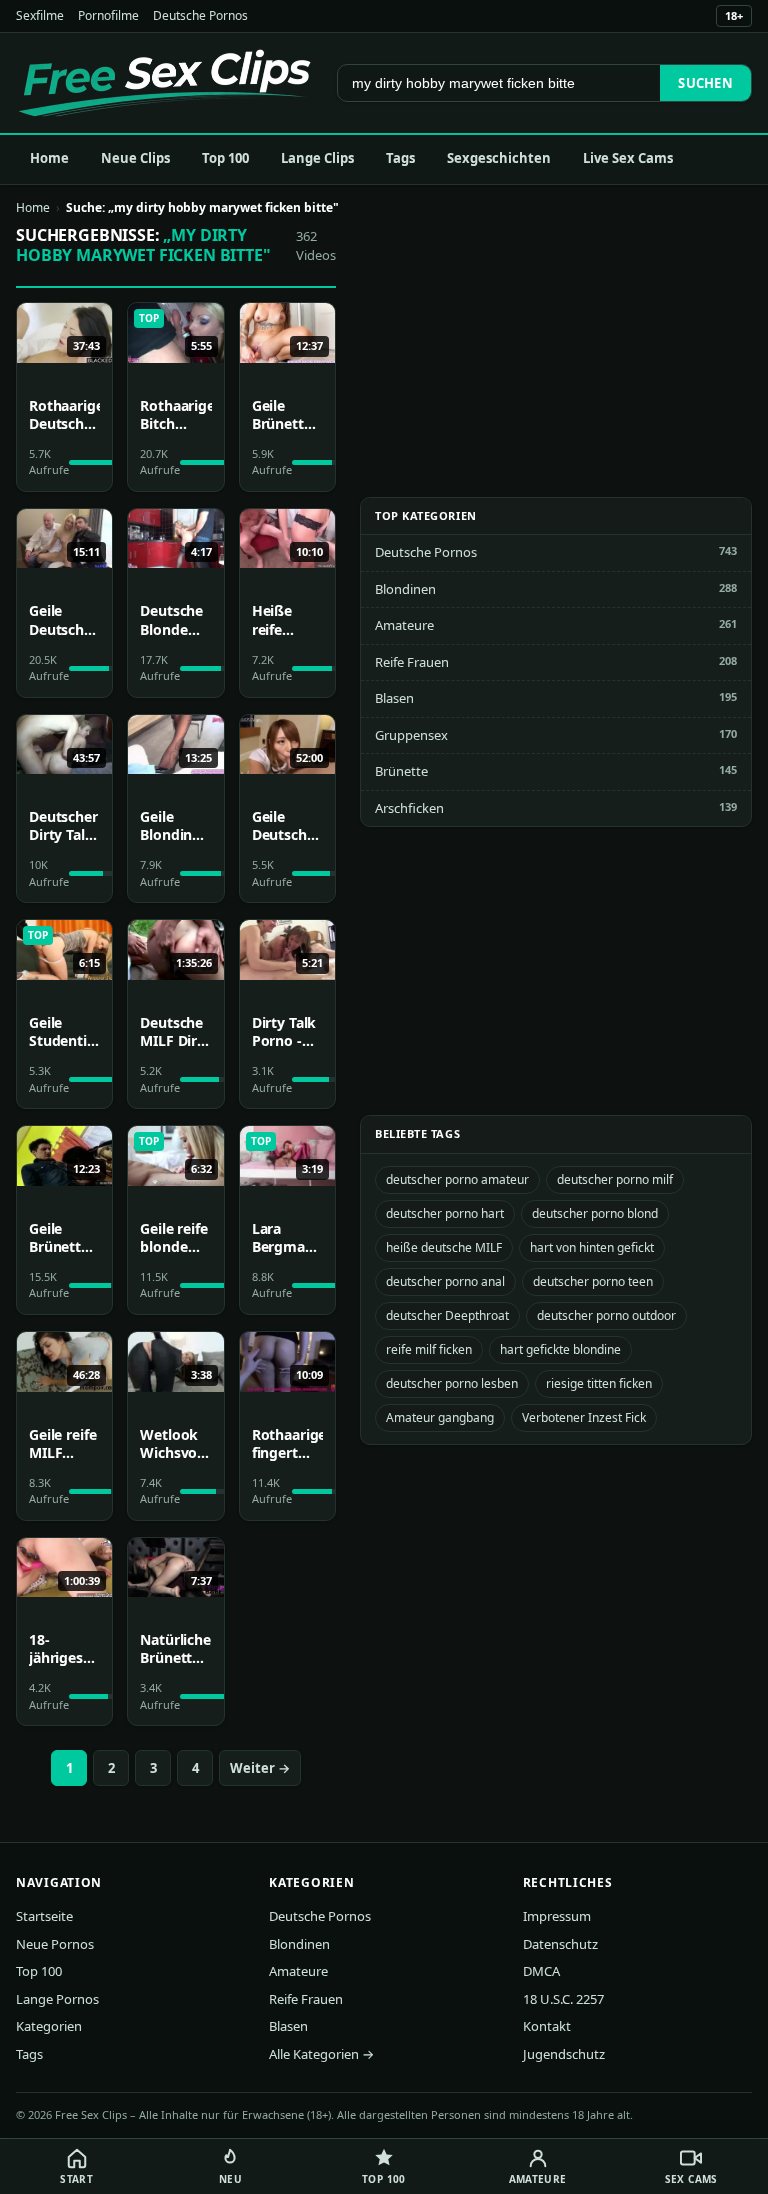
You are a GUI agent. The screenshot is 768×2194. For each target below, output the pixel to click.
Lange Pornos (57, 1999)
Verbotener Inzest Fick (584, 1417)
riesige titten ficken (599, 1383)
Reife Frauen (412, 662)
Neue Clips (135, 158)
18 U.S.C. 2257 (563, 1999)
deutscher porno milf (615, 1179)
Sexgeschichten (499, 158)
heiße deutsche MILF (444, 1247)
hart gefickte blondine (560, 1349)
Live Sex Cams (628, 158)
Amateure (404, 625)
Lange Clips (317, 158)
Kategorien (49, 2026)
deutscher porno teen (593, 1281)
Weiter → (260, 1768)
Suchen (705, 83)
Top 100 (225, 158)
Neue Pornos (55, 1944)
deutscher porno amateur (457, 1179)
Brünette (401, 771)
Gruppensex (411, 735)
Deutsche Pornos (200, 15)
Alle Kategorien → (321, 2054)
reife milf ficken (429, 1349)
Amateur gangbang (440, 1417)
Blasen (394, 698)
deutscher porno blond (595, 1213)
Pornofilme (108, 15)
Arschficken (409, 808)
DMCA (541, 1971)
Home (49, 158)
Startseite (44, 1916)
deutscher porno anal (445, 1281)
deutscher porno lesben (452, 1383)
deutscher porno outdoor (606, 1315)
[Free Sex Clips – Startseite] (164, 83)
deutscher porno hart (445, 1213)
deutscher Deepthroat (447, 1315)
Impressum (557, 1916)
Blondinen (405, 589)
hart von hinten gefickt (592, 1247)
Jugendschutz (564, 2054)
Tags (400, 158)
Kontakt (547, 2026)
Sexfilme (40, 15)
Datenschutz (560, 1944)
